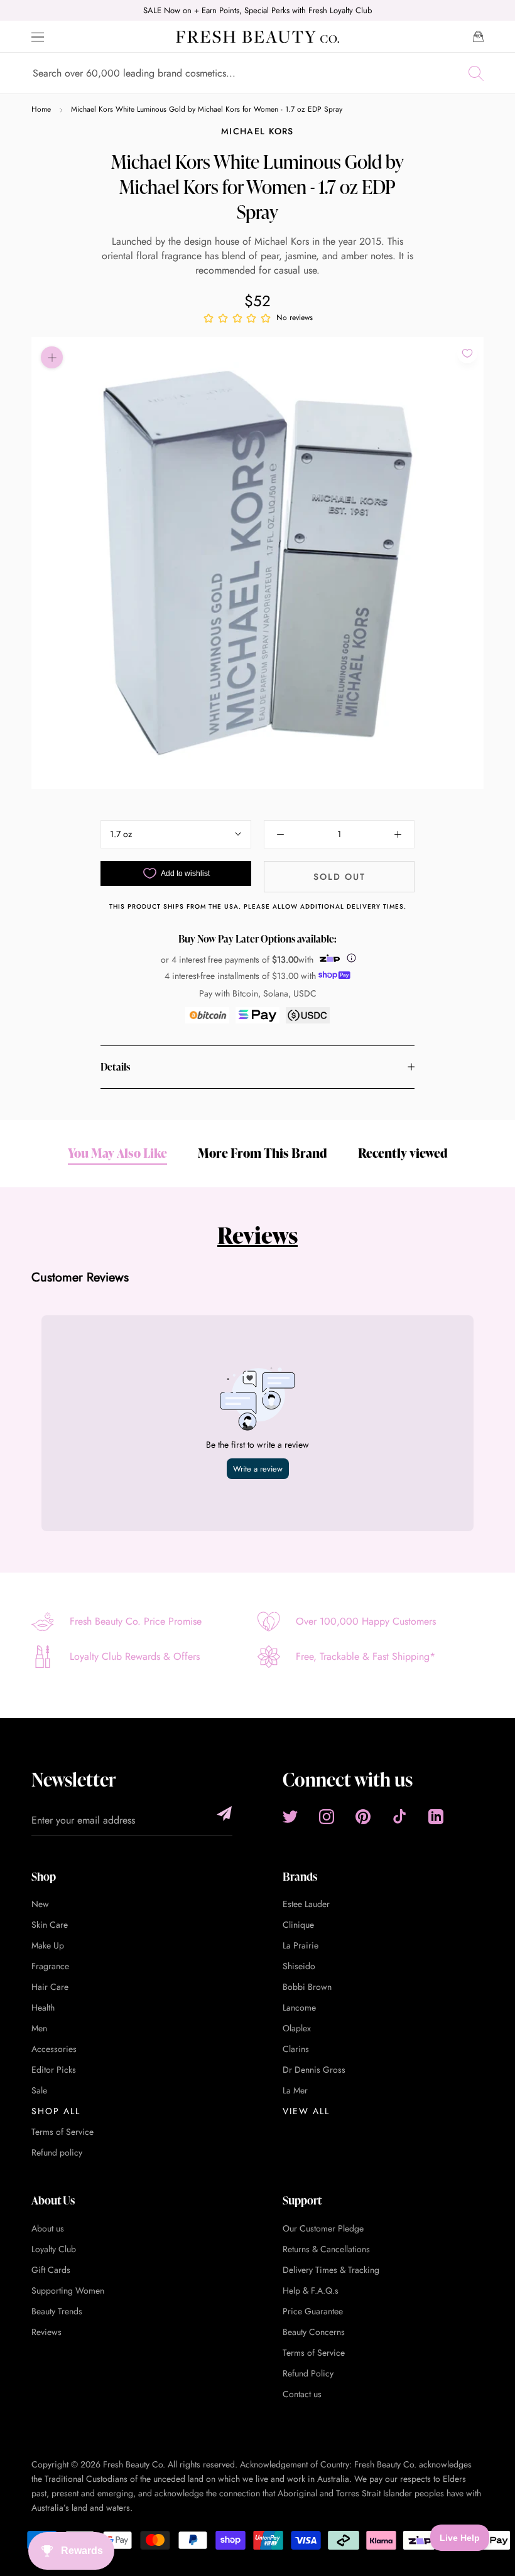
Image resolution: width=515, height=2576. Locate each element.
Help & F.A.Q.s (311, 2290)
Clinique (298, 1925)
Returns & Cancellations (326, 2249)
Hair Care (50, 1987)
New (40, 1904)
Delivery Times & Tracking (331, 2270)
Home (41, 109)
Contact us (302, 2394)
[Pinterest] (363, 1817)
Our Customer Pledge (323, 2228)
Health (43, 2007)
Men (39, 2028)
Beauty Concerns (314, 2332)
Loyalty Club (54, 2249)
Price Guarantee (313, 2311)
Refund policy (57, 2152)
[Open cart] (478, 36)
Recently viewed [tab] (403, 1153)
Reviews (257, 1235)
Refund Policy (308, 2373)
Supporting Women (68, 2290)
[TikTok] (399, 1817)
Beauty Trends (57, 2311)
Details (115, 1067)
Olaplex (297, 2028)
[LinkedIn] (436, 1817)
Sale (39, 2090)
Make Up (48, 1945)
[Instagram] (327, 1817)
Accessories (54, 2049)
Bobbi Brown (307, 1987)
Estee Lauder (306, 1904)
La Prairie (301, 1945)
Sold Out (339, 877)
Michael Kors (257, 131)
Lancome (299, 2007)
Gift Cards (51, 2270)
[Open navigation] (38, 37)
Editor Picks (54, 2070)
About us (48, 2228)
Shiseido (299, 1966)
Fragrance (50, 1966)
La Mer (295, 2090)
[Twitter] (290, 1817)
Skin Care (50, 1925)
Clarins (296, 2049)
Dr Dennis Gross (314, 2070)
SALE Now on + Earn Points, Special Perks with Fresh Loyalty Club (257, 10)
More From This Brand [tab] (263, 1153)
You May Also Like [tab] (117, 1153)
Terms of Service (62, 2132)
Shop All (56, 2111)
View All (306, 2111)
